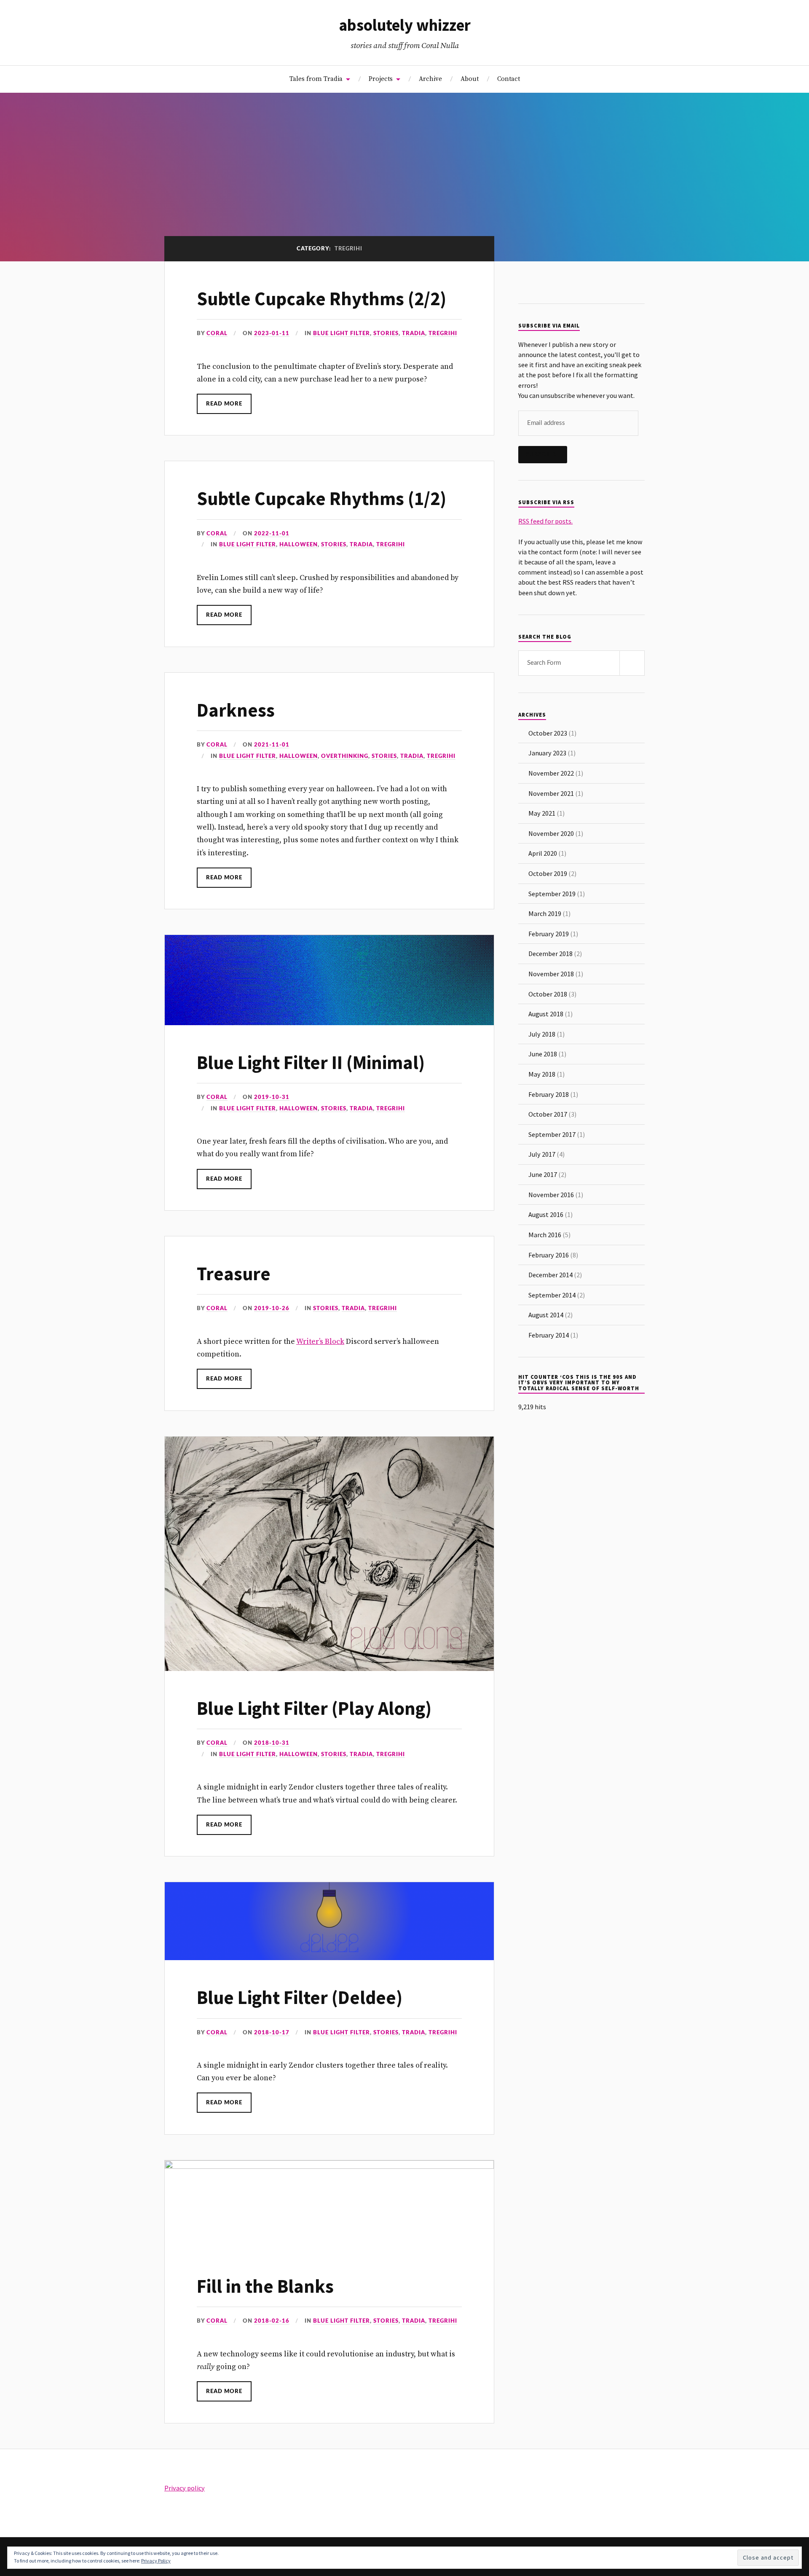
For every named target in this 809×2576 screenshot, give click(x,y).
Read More (224, 404)
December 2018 (550, 954)
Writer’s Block (320, 1342)
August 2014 (546, 1315)
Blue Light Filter (342, 333)
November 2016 (551, 1195)
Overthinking (345, 756)
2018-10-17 (272, 2033)
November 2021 (551, 793)
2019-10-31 (272, 1097)
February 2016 (549, 1255)
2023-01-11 (272, 333)
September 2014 (552, 1295)
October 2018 (548, 994)
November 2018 (551, 974)
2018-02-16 (272, 2321)
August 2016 (546, 1214)
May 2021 (542, 813)
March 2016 (545, 1235)
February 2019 (549, 934)
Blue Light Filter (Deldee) (300, 1997)
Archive (430, 79)
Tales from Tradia (316, 79)
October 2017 (548, 1114)
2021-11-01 (272, 745)
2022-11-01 (272, 534)
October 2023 (548, 733)
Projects (381, 79)
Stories (386, 333)
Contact (509, 79)
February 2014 (549, 1335)
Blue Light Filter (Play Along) (314, 1708)
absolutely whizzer (405, 25)
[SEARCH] (632, 663)
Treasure (234, 1274)
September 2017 (552, 1134)
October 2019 (548, 873)
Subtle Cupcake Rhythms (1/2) (321, 498)
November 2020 (551, 833)
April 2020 (543, 853)
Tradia (414, 333)
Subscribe (543, 454)
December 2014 (550, 1275)
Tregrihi (443, 333)
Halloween (299, 545)
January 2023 (547, 753)
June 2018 (543, 1054)
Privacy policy (185, 2488)
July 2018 (542, 1034)
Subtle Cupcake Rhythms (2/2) (321, 299)
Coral (217, 333)
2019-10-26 (272, 1308)
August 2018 (546, 1014)
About (470, 79)
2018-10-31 (272, 1743)
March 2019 (545, 913)
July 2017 (542, 1154)
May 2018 (542, 1074)
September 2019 (552, 894)
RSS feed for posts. (545, 521)
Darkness (236, 710)
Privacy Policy (156, 2561)
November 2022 (551, 773)
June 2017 (543, 1174)
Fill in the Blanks (265, 2286)
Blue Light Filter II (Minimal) (311, 1062)
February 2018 (549, 1094)
